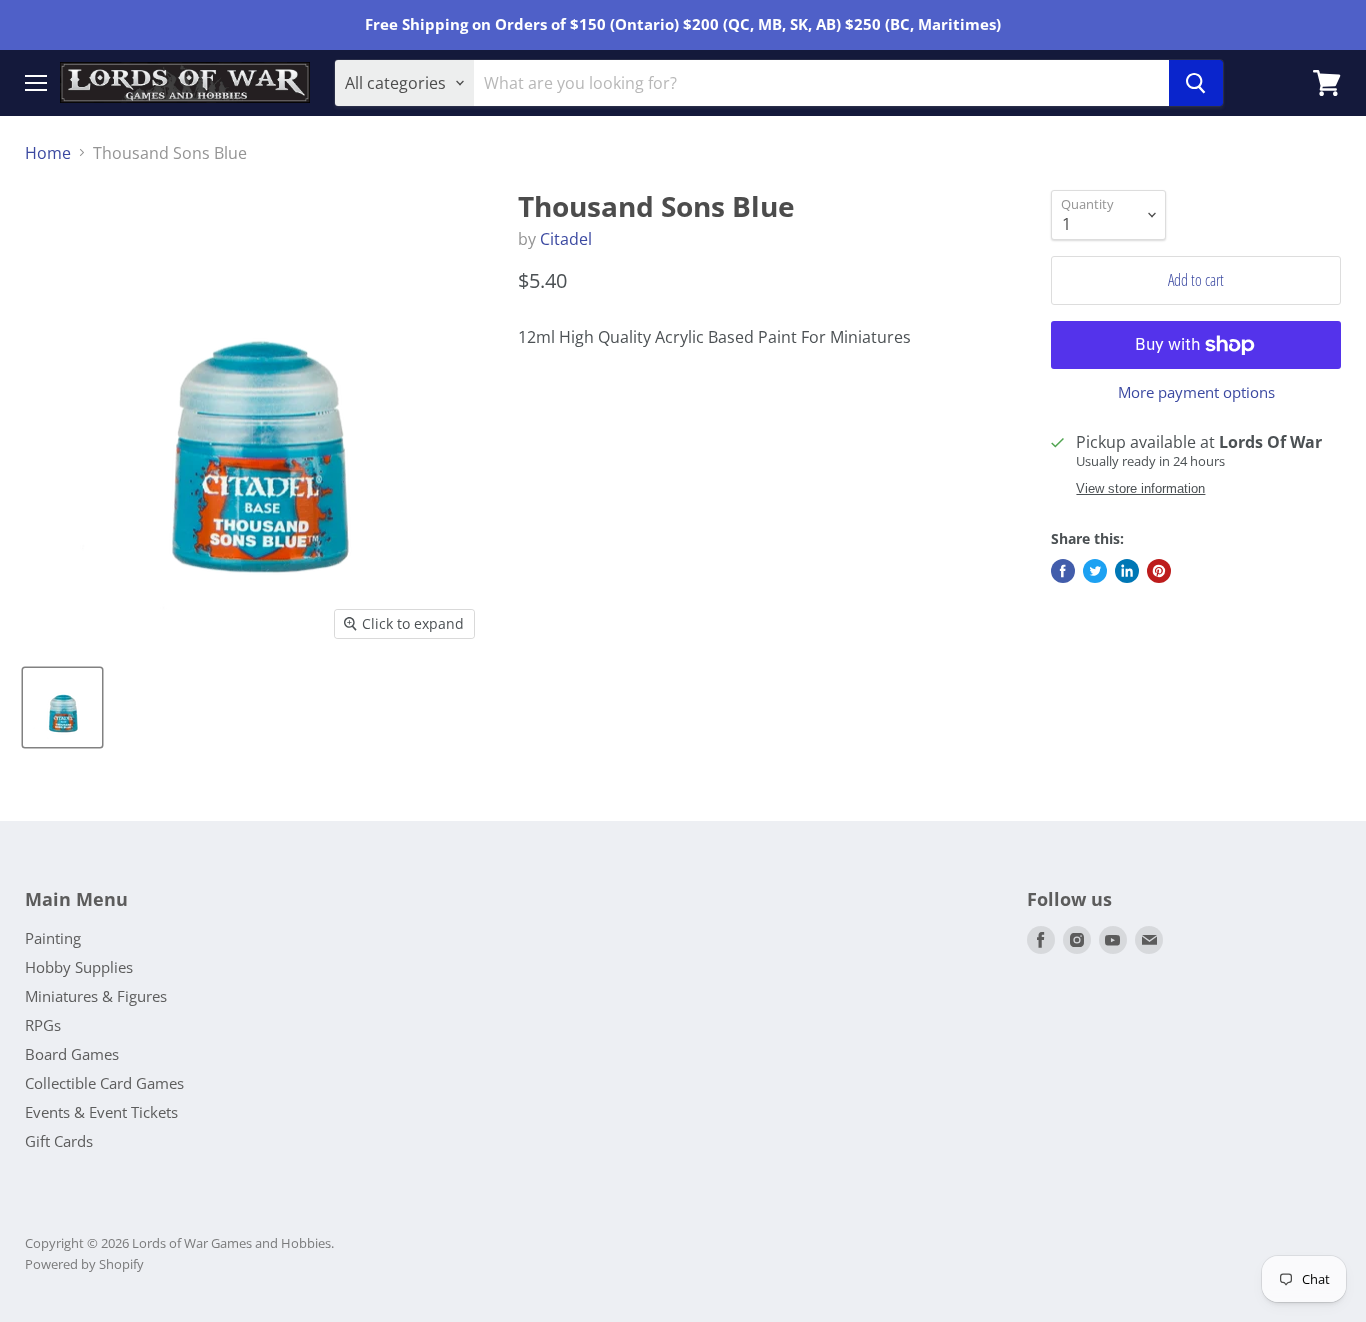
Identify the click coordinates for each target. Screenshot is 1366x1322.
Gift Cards (59, 1141)
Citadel (566, 239)
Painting (53, 938)
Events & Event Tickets (101, 1112)
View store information (1140, 489)
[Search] (1196, 83)
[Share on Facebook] (1063, 571)
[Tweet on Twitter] (1095, 571)
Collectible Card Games (104, 1083)
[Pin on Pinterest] (1159, 571)
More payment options (1196, 392)
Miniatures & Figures (96, 996)
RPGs (43, 1025)
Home (48, 153)
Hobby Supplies (79, 967)
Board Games (72, 1054)
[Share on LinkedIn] (1127, 571)
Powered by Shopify (84, 1264)
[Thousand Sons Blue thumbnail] (62, 707)
